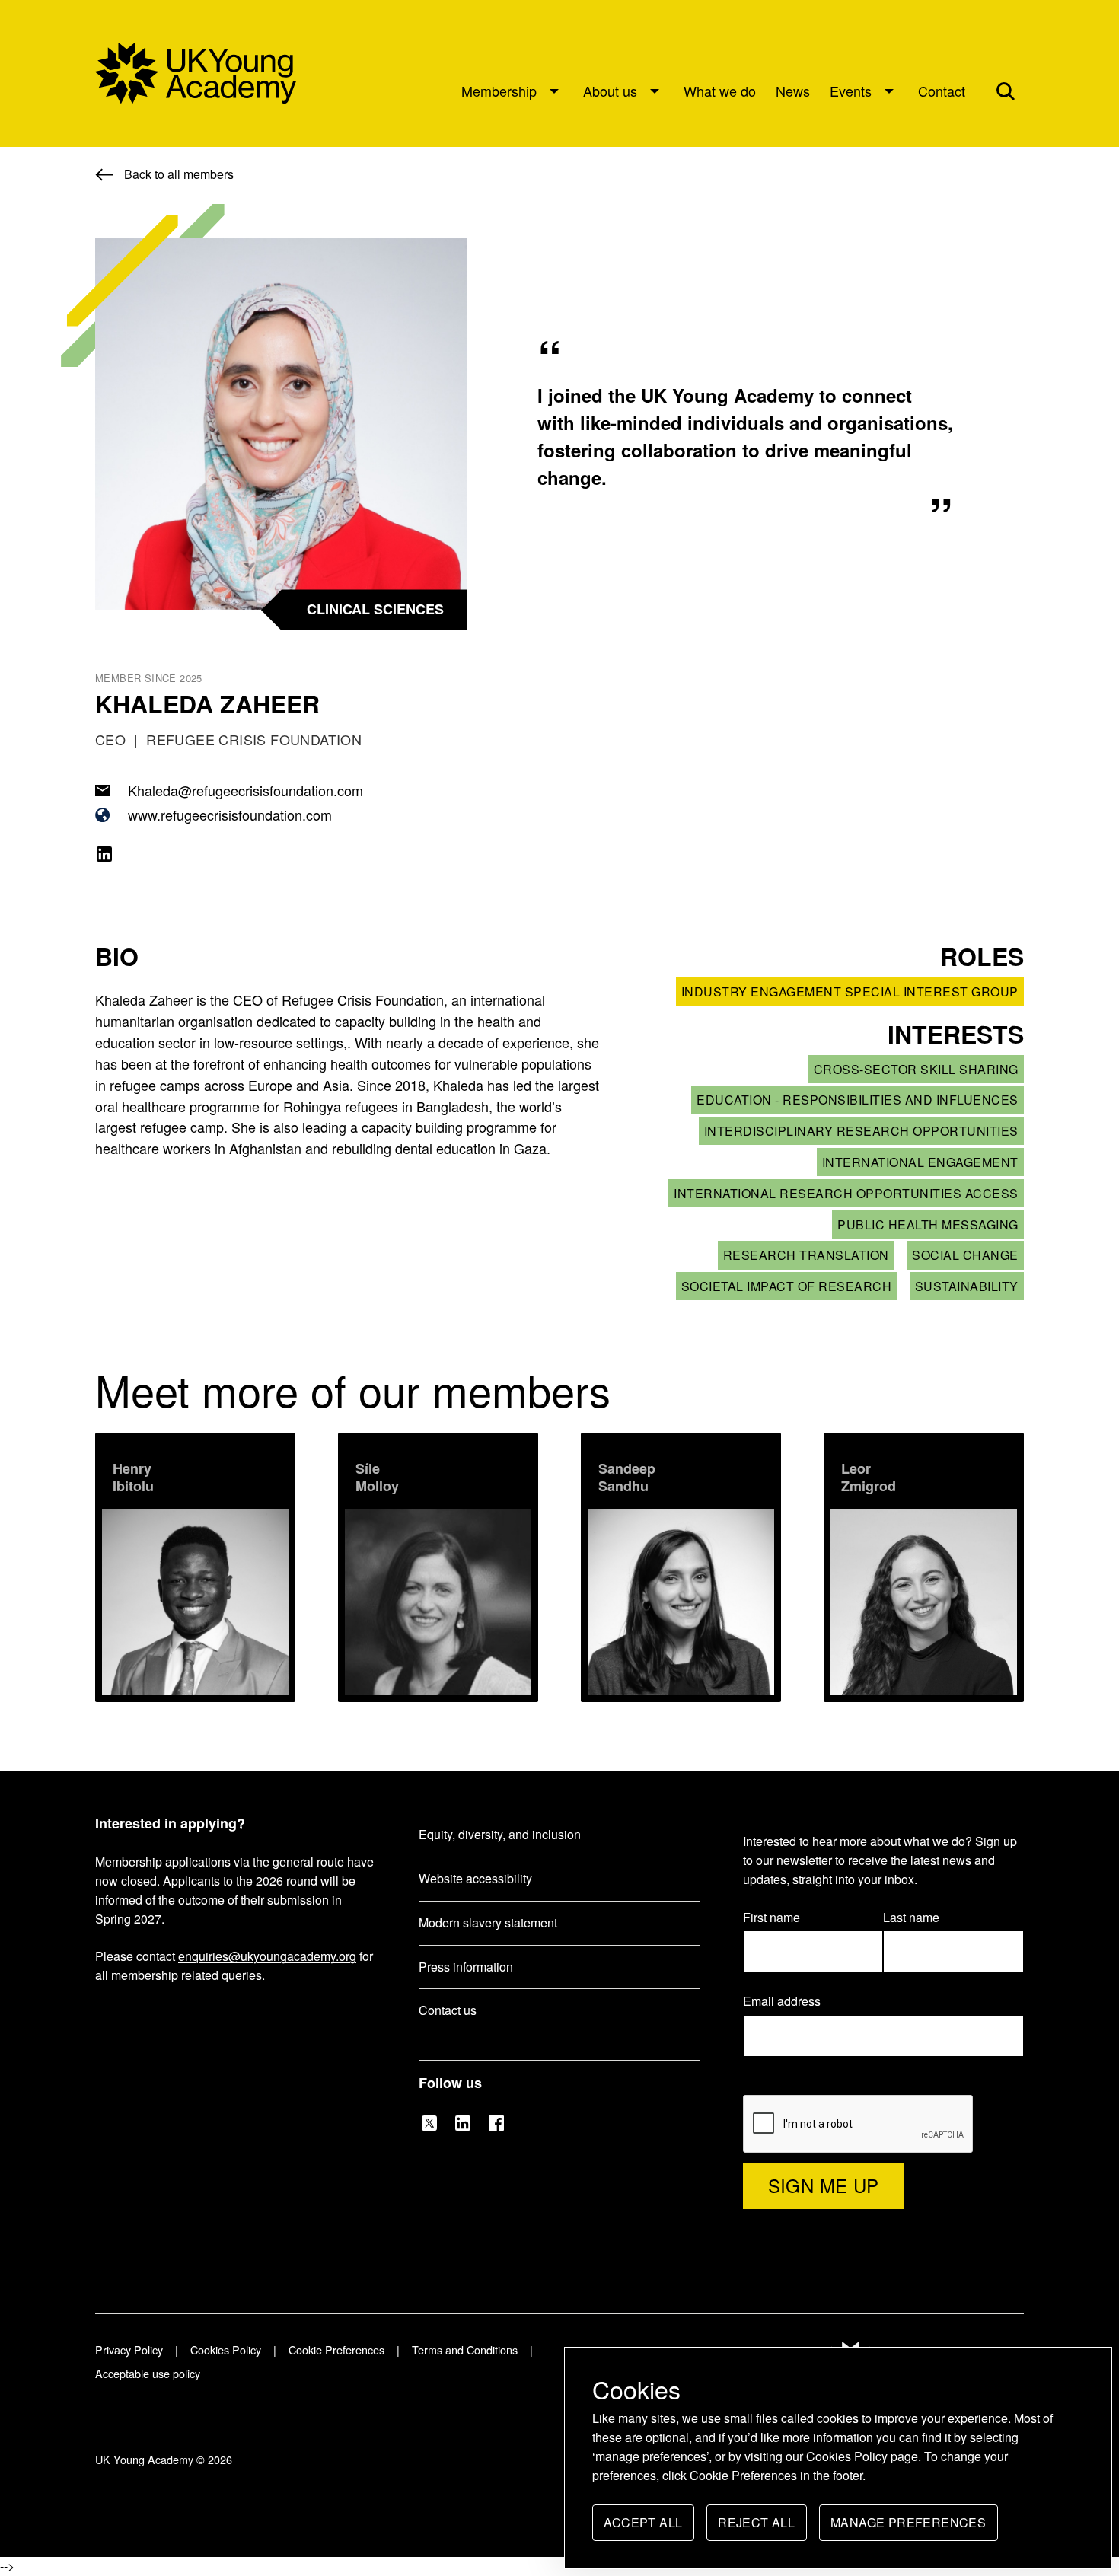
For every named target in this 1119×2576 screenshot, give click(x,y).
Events (851, 91)
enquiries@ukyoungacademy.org (267, 1956)
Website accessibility (475, 1878)
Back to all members (179, 174)
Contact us (448, 2010)
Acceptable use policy (148, 2373)
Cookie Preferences (743, 2475)
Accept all (643, 2527)
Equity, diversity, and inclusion (500, 1834)
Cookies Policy (847, 2456)
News (793, 91)
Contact (942, 91)
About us (610, 91)
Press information (466, 1967)
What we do (720, 91)
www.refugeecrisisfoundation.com (230, 815)
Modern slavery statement (488, 1922)
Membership (499, 91)
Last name (911, 1917)
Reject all (756, 2527)
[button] (1006, 91)
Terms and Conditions (465, 2350)
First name (772, 1917)
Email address (789, 2002)
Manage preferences (908, 2527)
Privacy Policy (129, 2350)
